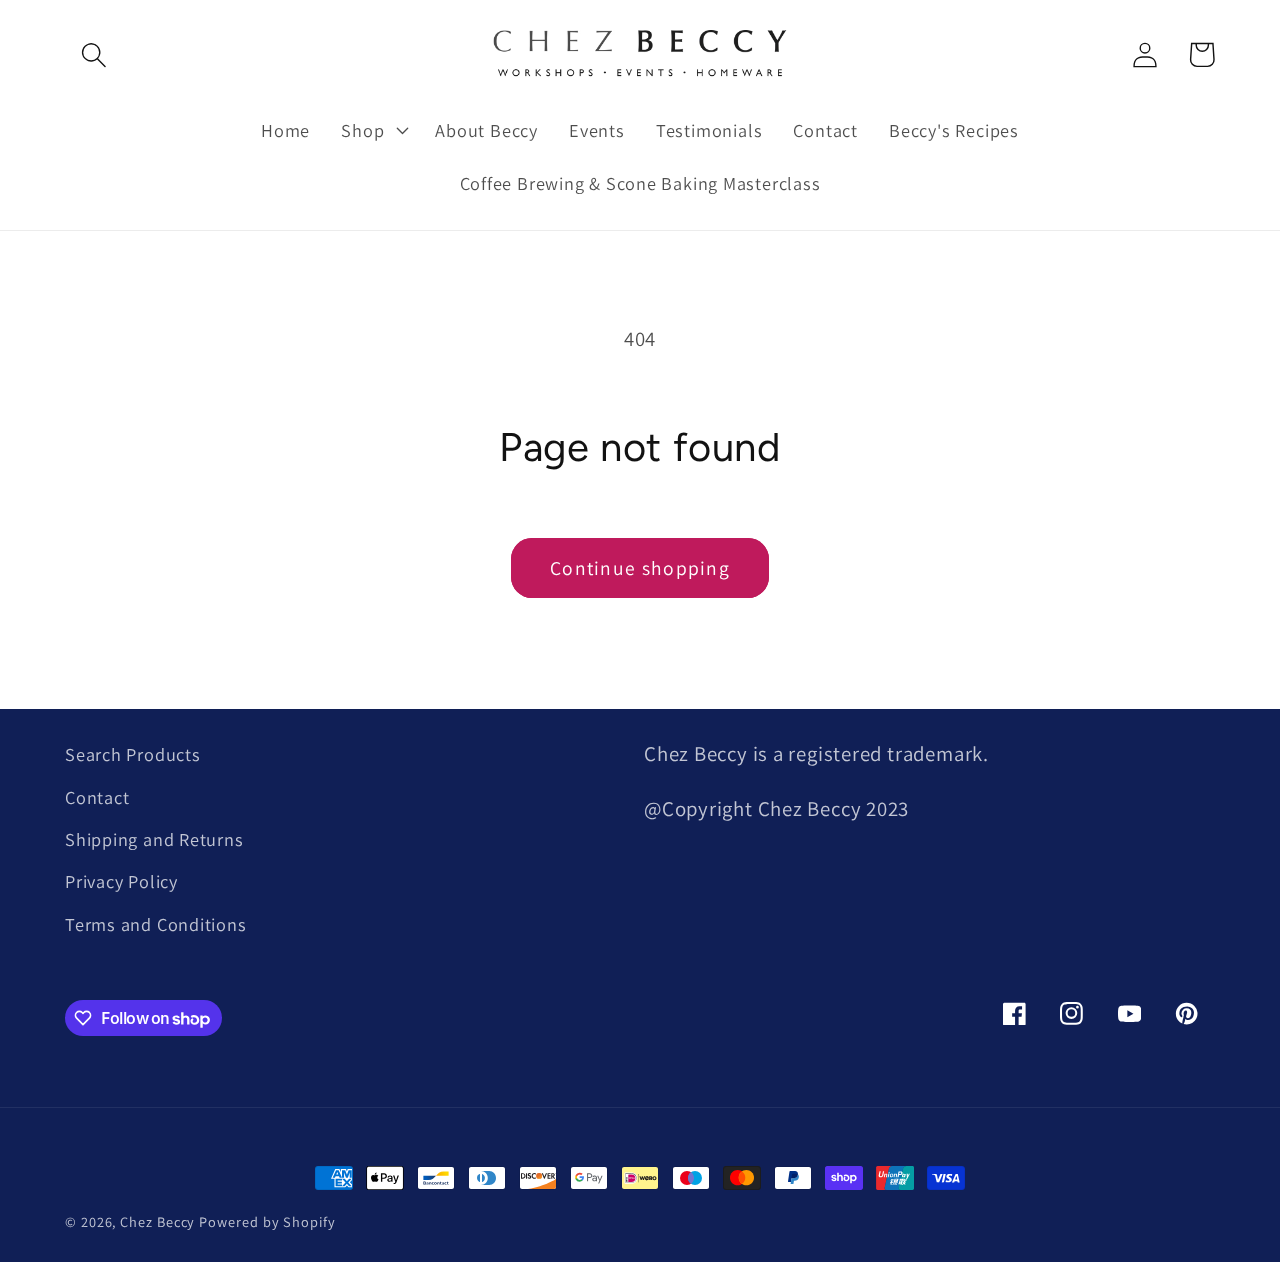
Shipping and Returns (154, 839)
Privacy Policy (121, 881)
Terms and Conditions (156, 924)
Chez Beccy (157, 1221)
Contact (97, 797)
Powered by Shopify (267, 1221)
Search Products (133, 754)
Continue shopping (640, 568)
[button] (93, 54)
